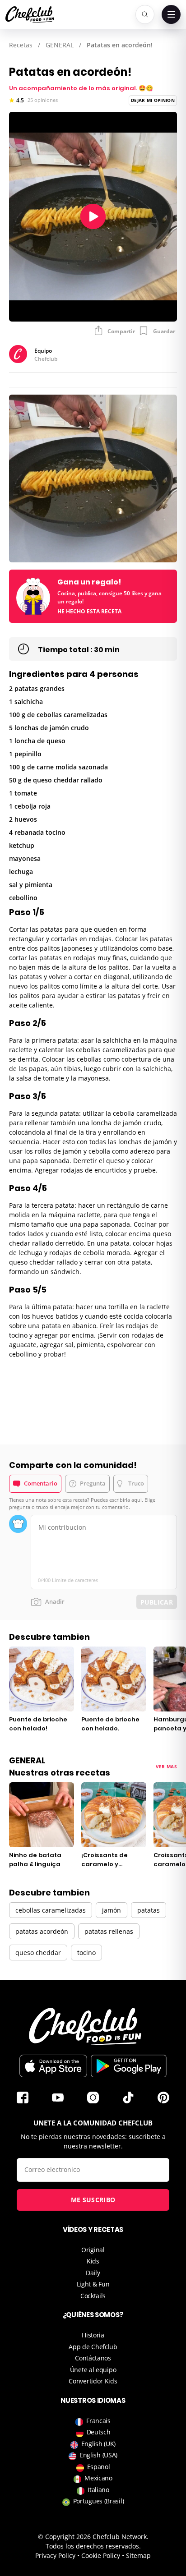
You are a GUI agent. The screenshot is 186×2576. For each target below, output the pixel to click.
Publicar (157, 1602)
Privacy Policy (55, 2555)
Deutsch (99, 2432)
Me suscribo (93, 2200)
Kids (93, 2261)
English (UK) (98, 2444)
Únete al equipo (93, 2370)
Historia (93, 2335)
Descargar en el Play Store (129, 2066)
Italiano (98, 2490)
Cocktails (93, 2296)
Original (93, 2250)
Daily (93, 2273)
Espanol (99, 2467)
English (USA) (98, 2455)
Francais (98, 2421)
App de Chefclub (93, 2347)
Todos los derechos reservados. (93, 2546)
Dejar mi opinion (153, 100)
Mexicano (98, 2478)
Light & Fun (93, 2284)
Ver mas (166, 1766)
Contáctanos (93, 2358)
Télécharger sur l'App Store (53, 2066)
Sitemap (138, 2555)
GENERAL (60, 45)
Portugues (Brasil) (99, 2501)
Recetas (21, 45)
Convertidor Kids (93, 2381)
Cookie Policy (101, 2555)
